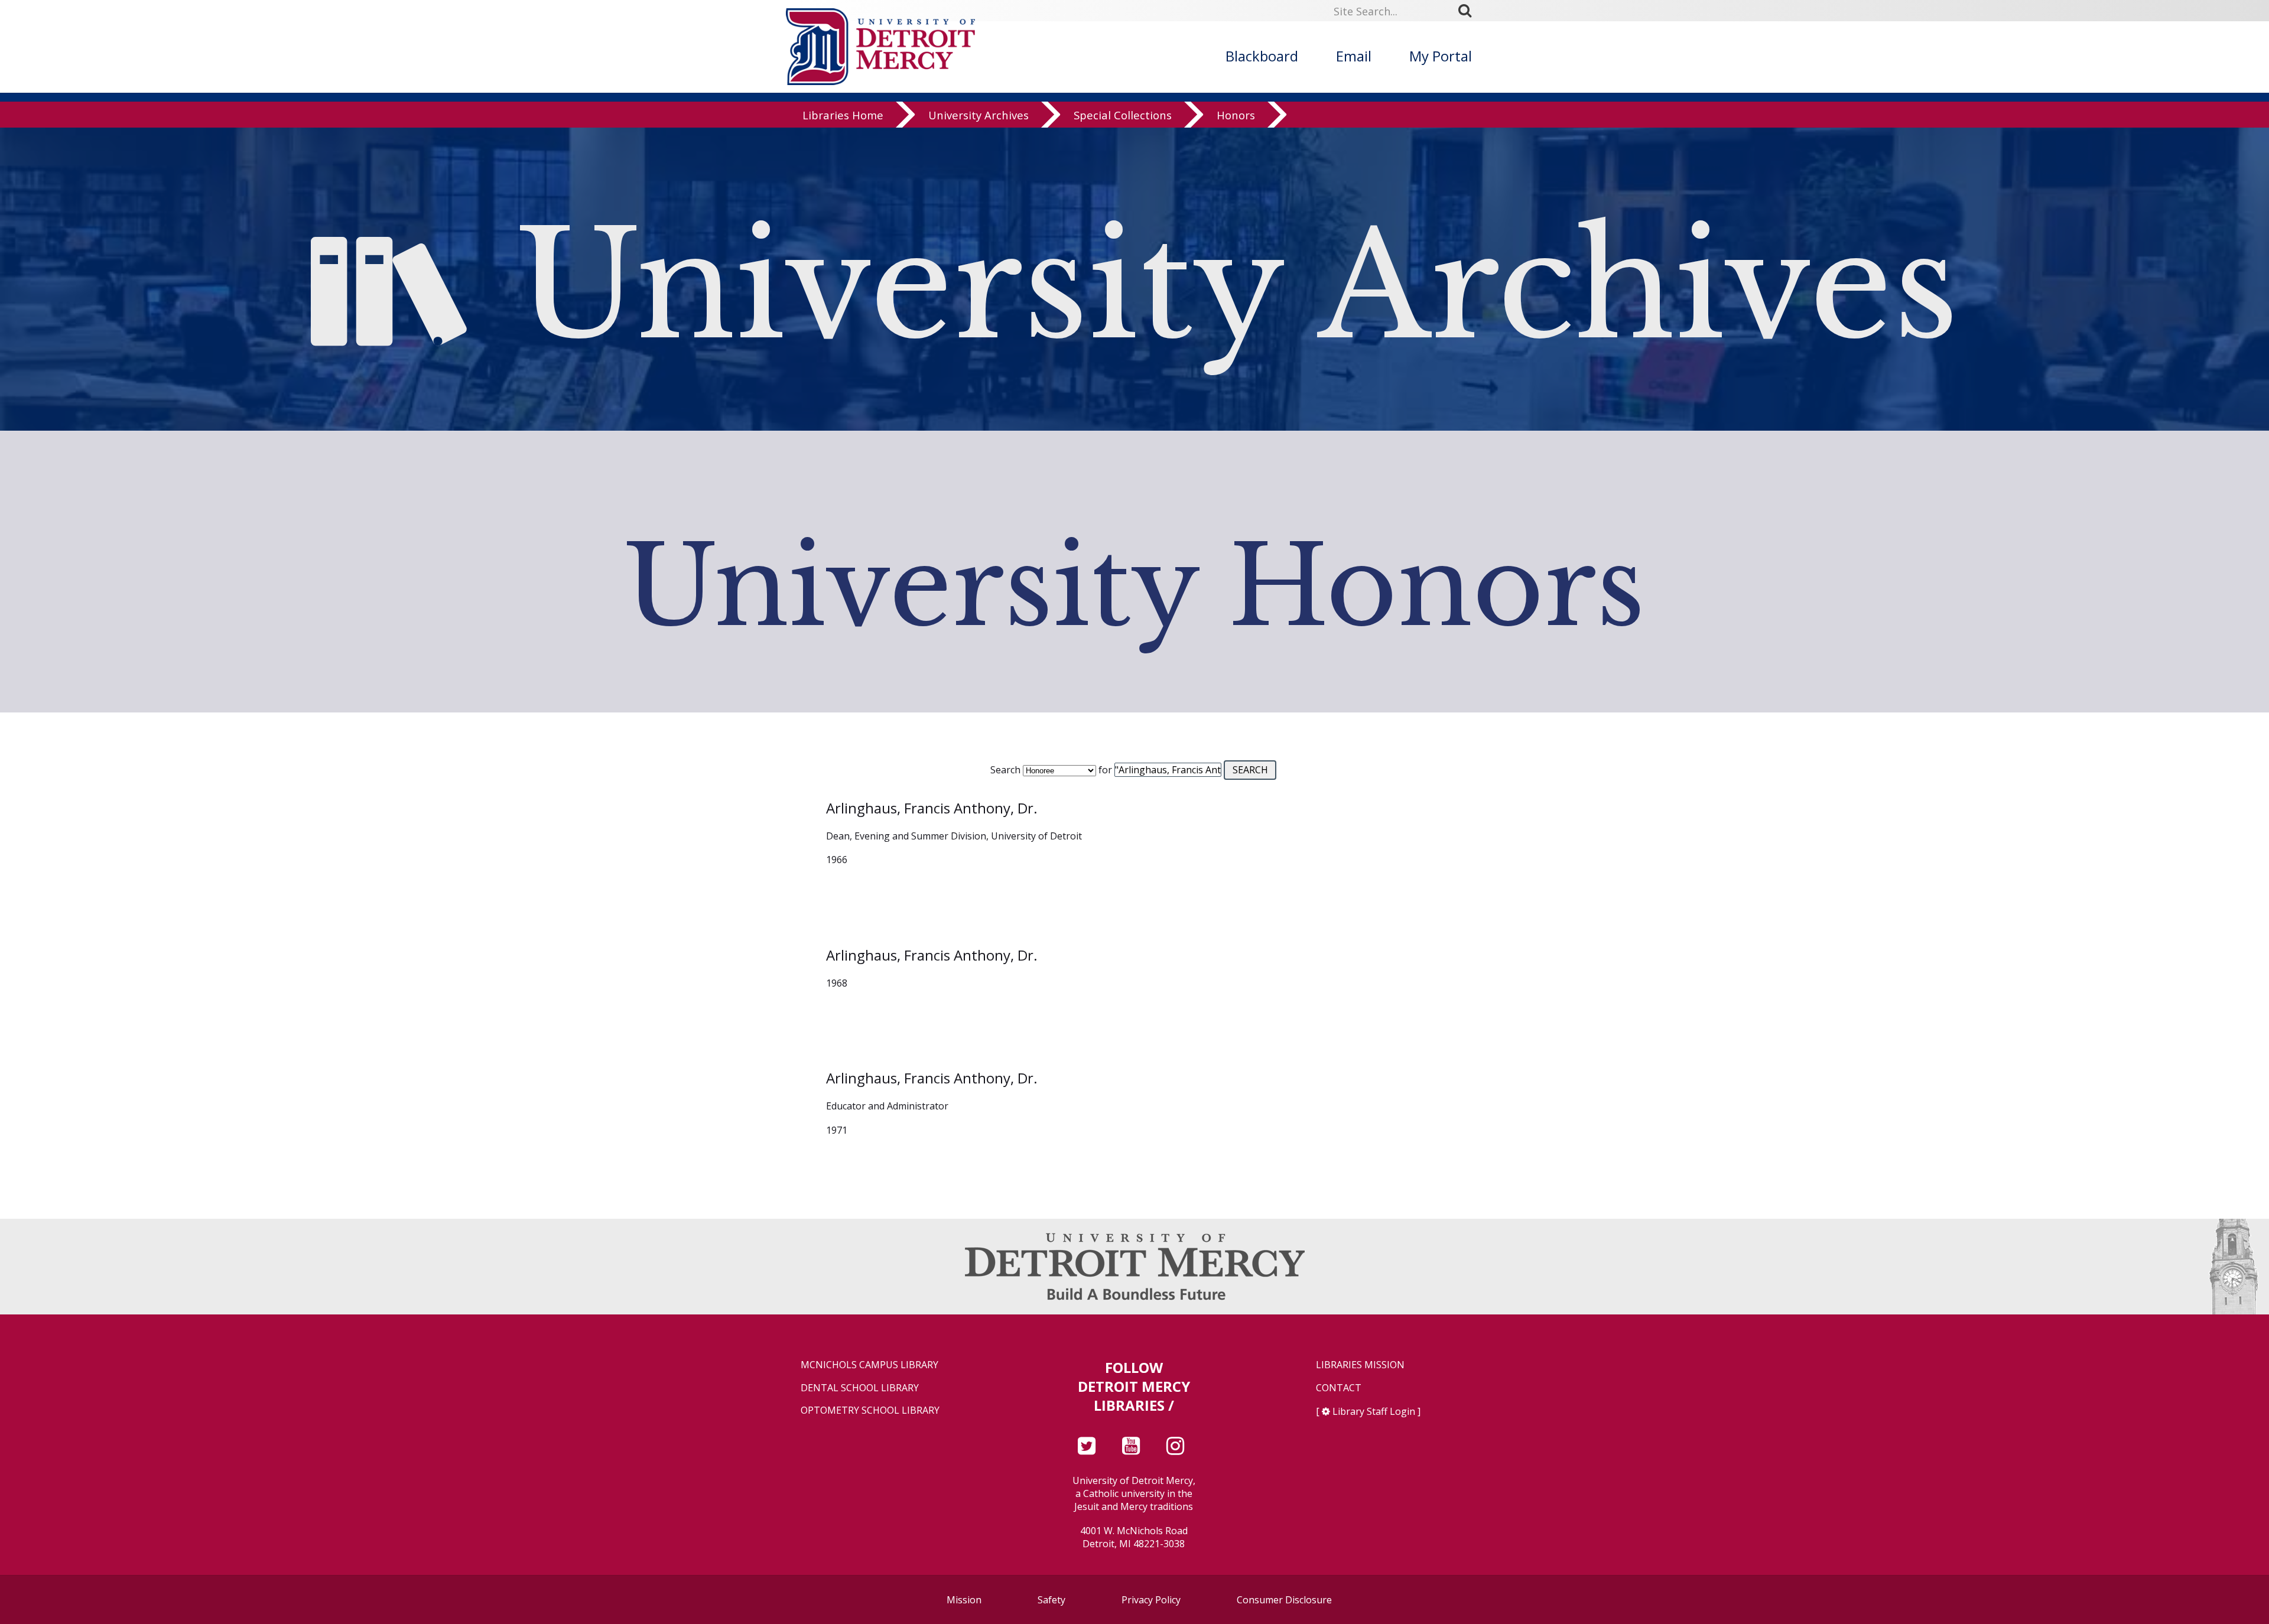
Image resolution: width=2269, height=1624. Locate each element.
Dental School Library (860, 1388)
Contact (1339, 1388)
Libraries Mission (1360, 1365)
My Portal (1441, 56)
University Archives (979, 115)
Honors (1236, 115)
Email (1354, 56)
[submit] (1469, 11)
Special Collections (1123, 115)
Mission (964, 1600)
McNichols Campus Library (869, 1365)
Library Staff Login (1374, 1411)
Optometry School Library (870, 1410)
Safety (1051, 1600)
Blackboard (1262, 56)
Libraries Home (843, 115)
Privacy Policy (1151, 1600)
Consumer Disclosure (1284, 1600)
